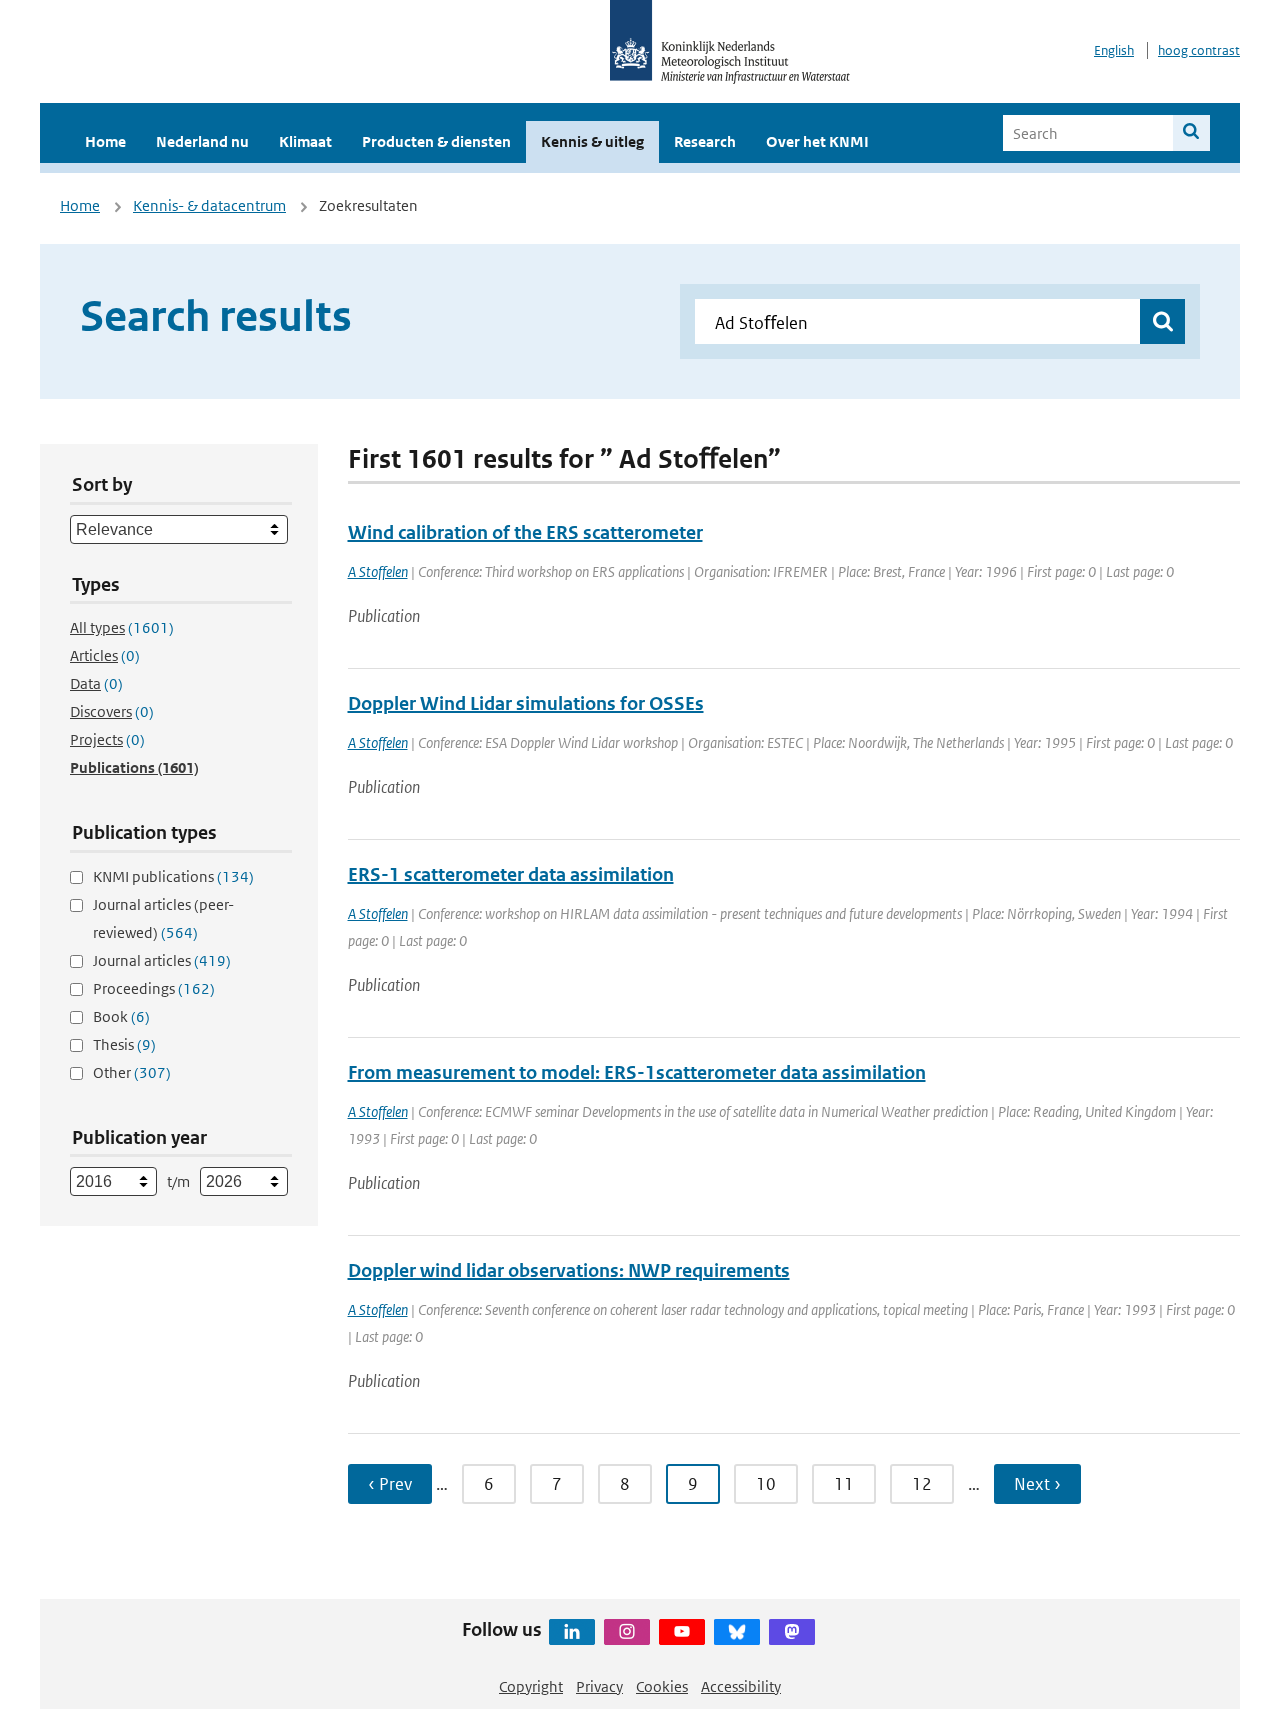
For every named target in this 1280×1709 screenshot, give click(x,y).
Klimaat (305, 141)
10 (766, 1484)
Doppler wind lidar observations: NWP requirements (569, 1270)
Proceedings (154, 988)
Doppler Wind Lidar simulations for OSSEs (526, 703)
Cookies (662, 1686)
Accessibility (741, 1686)
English (1114, 50)
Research (705, 141)
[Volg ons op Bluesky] (737, 1632)
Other (132, 1072)
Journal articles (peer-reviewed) (163, 918)
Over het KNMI (817, 141)
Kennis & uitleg (592, 141)
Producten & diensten (436, 141)
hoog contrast (1199, 50)
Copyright (531, 1686)
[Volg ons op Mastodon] (792, 1632)
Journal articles (162, 960)
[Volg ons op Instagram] (627, 1632)
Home (105, 141)
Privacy (599, 1686)
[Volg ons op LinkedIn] (572, 1632)
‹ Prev (390, 1484)
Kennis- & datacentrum (209, 205)
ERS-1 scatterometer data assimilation (511, 874)
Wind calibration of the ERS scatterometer (525, 532)
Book (121, 1016)
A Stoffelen (378, 571)
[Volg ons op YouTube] (682, 1632)
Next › (1037, 1484)
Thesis (124, 1044)
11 (844, 1484)
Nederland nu (202, 141)
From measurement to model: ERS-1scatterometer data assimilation (637, 1072)
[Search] (1191, 133)
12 (922, 1484)
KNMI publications (173, 876)
